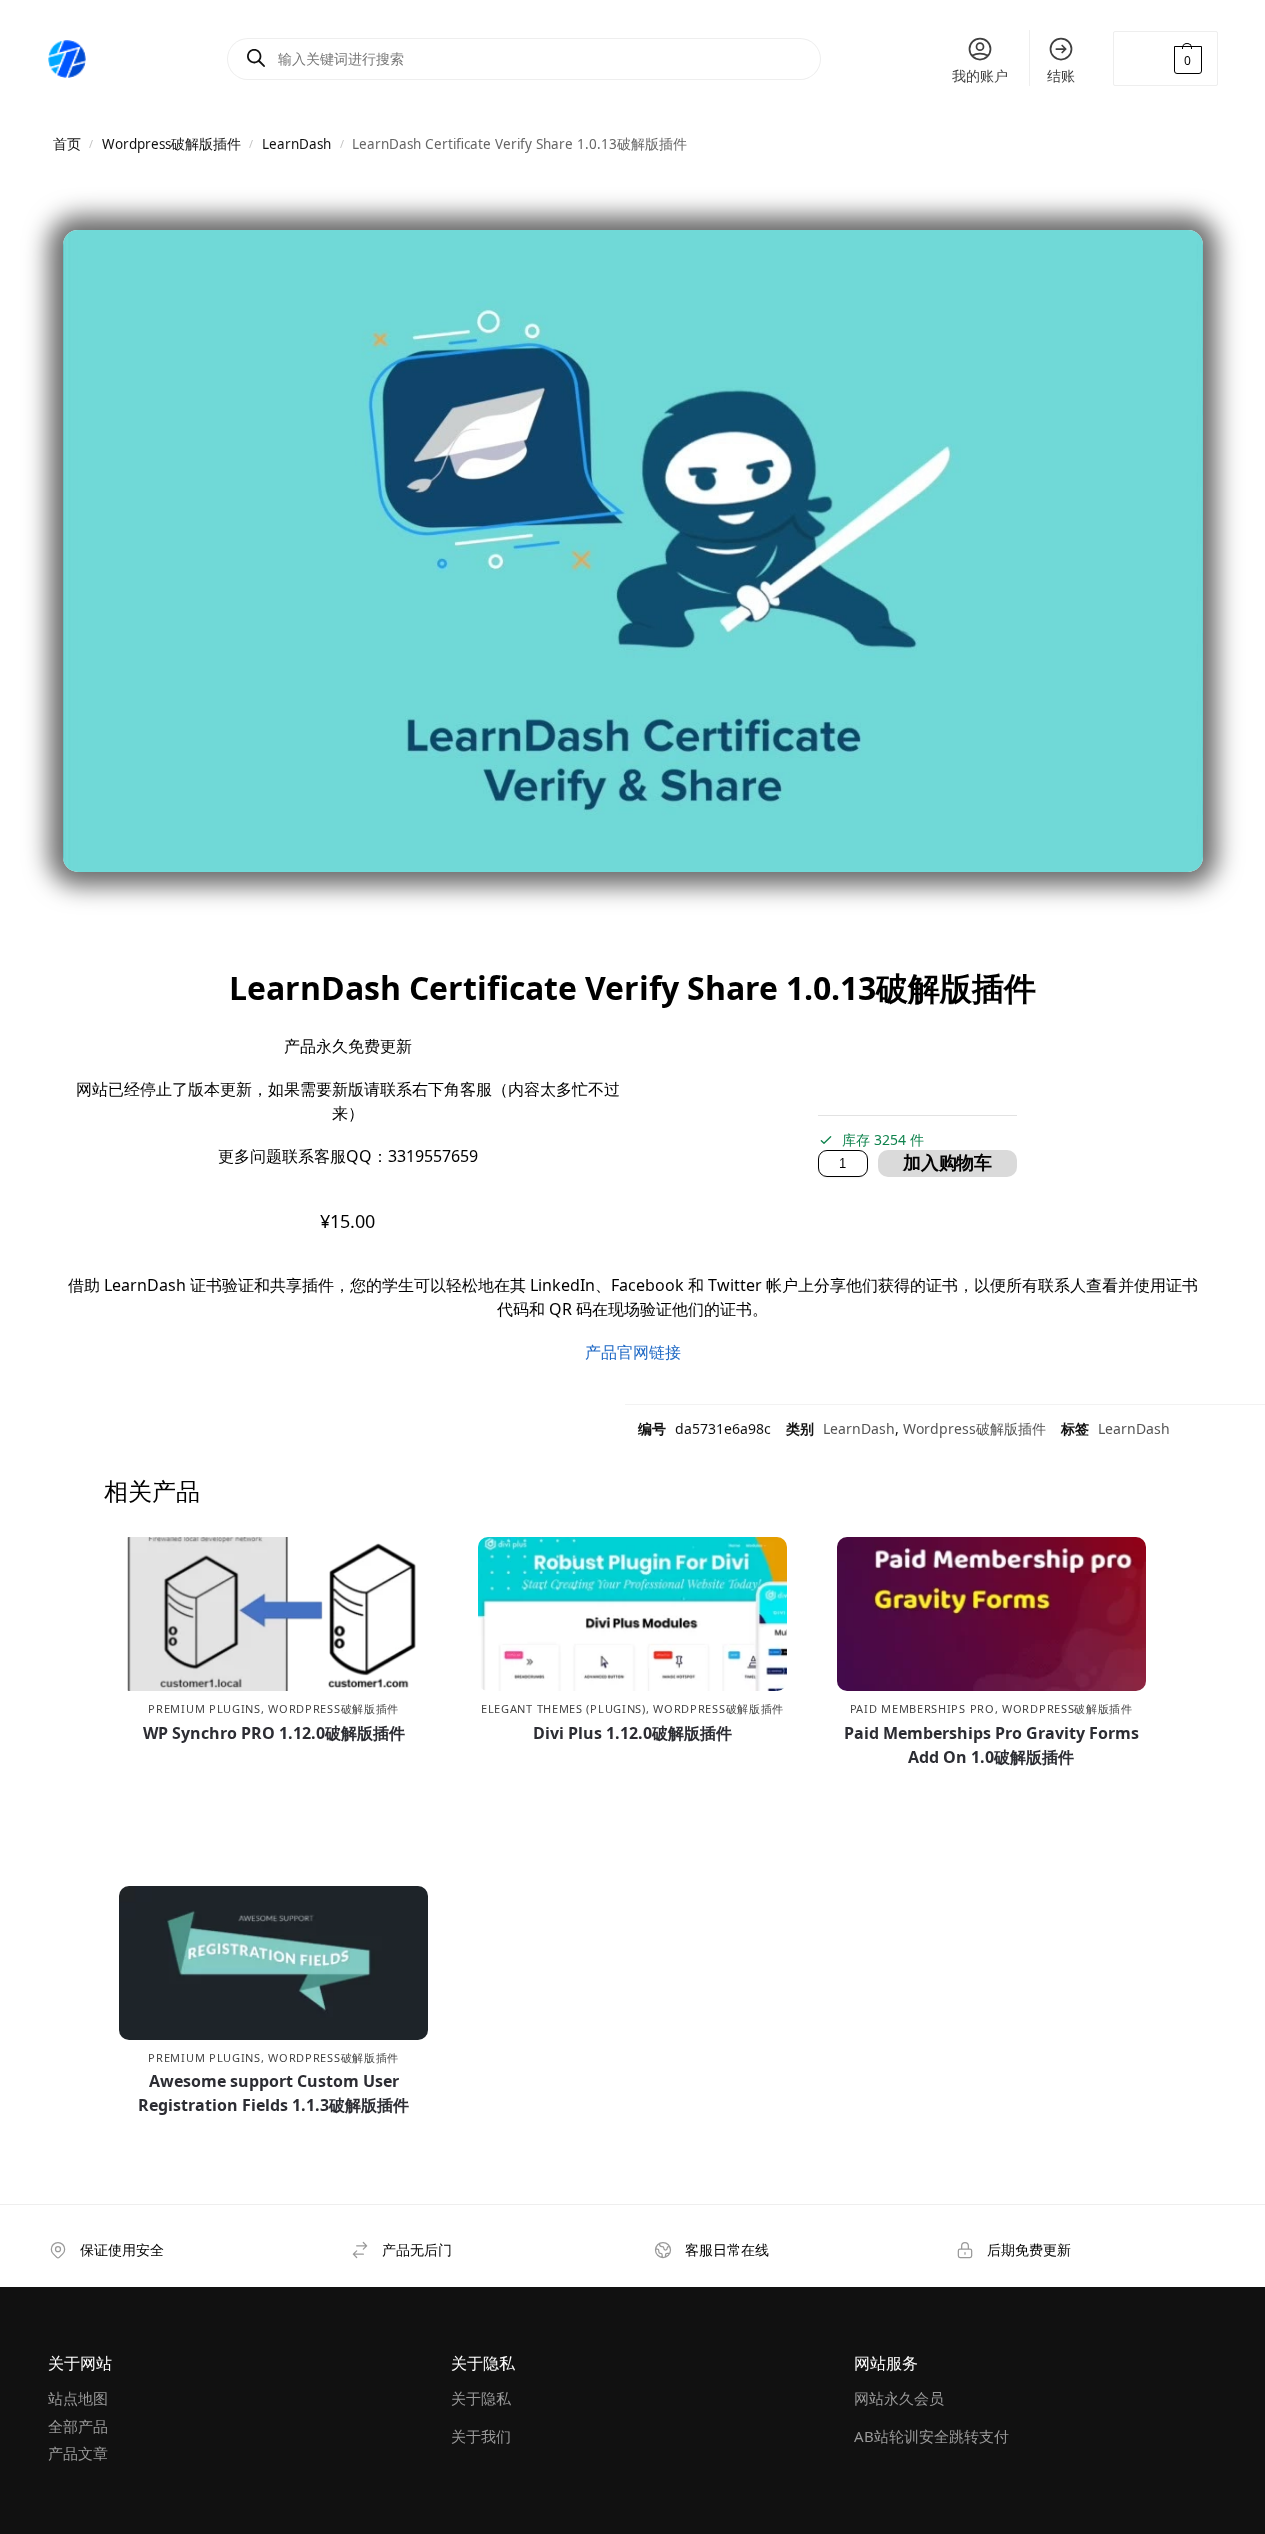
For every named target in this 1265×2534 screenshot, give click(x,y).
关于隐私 (481, 2398)
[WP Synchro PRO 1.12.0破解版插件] (273, 1614)
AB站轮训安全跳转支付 (931, 2436)
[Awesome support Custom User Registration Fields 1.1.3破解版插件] (273, 1963)
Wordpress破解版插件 (171, 144)
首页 (67, 144)
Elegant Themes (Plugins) (563, 1708)
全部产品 (78, 2426)
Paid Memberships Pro (922, 1708)
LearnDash (296, 144)
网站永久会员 (899, 2398)
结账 (1061, 75)
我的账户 (980, 75)
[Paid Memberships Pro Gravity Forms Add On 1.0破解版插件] (991, 1614)
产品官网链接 (633, 1352)
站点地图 (78, 2398)
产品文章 (78, 2453)
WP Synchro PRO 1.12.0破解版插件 (274, 1733)
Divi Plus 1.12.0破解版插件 (632, 1733)
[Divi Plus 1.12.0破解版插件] (632, 1614)
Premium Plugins (204, 1708)
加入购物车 (947, 1163)
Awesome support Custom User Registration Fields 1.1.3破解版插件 (273, 2093)
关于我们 (481, 2436)
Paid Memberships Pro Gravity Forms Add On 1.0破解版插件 (991, 1745)
